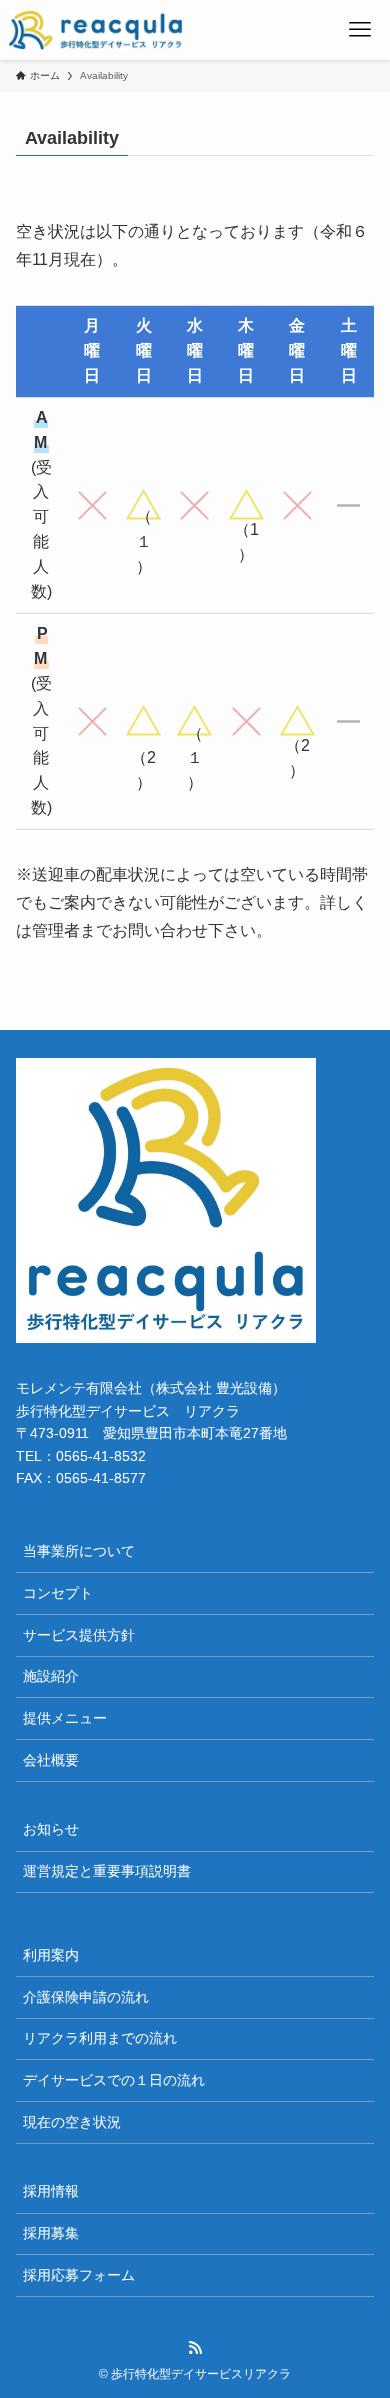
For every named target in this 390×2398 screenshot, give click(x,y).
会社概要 (51, 1760)
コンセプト (58, 1593)
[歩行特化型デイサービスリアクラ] (96, 30)
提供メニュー (65, 1718)
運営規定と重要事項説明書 (107, 1871)
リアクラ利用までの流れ (100, 2038)
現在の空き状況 (72, 2122)
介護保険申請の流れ (86, 1997)
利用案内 (51, 1955)
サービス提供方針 (79, 1635)
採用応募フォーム (79, 2275)
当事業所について (79, 1551)
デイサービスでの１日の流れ (114, 2080)
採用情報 (51, 2191)
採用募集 (51, 2233)
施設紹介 (51, 1676)
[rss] (195, 2348)
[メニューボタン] (360, 30)
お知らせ (51, 1829)
